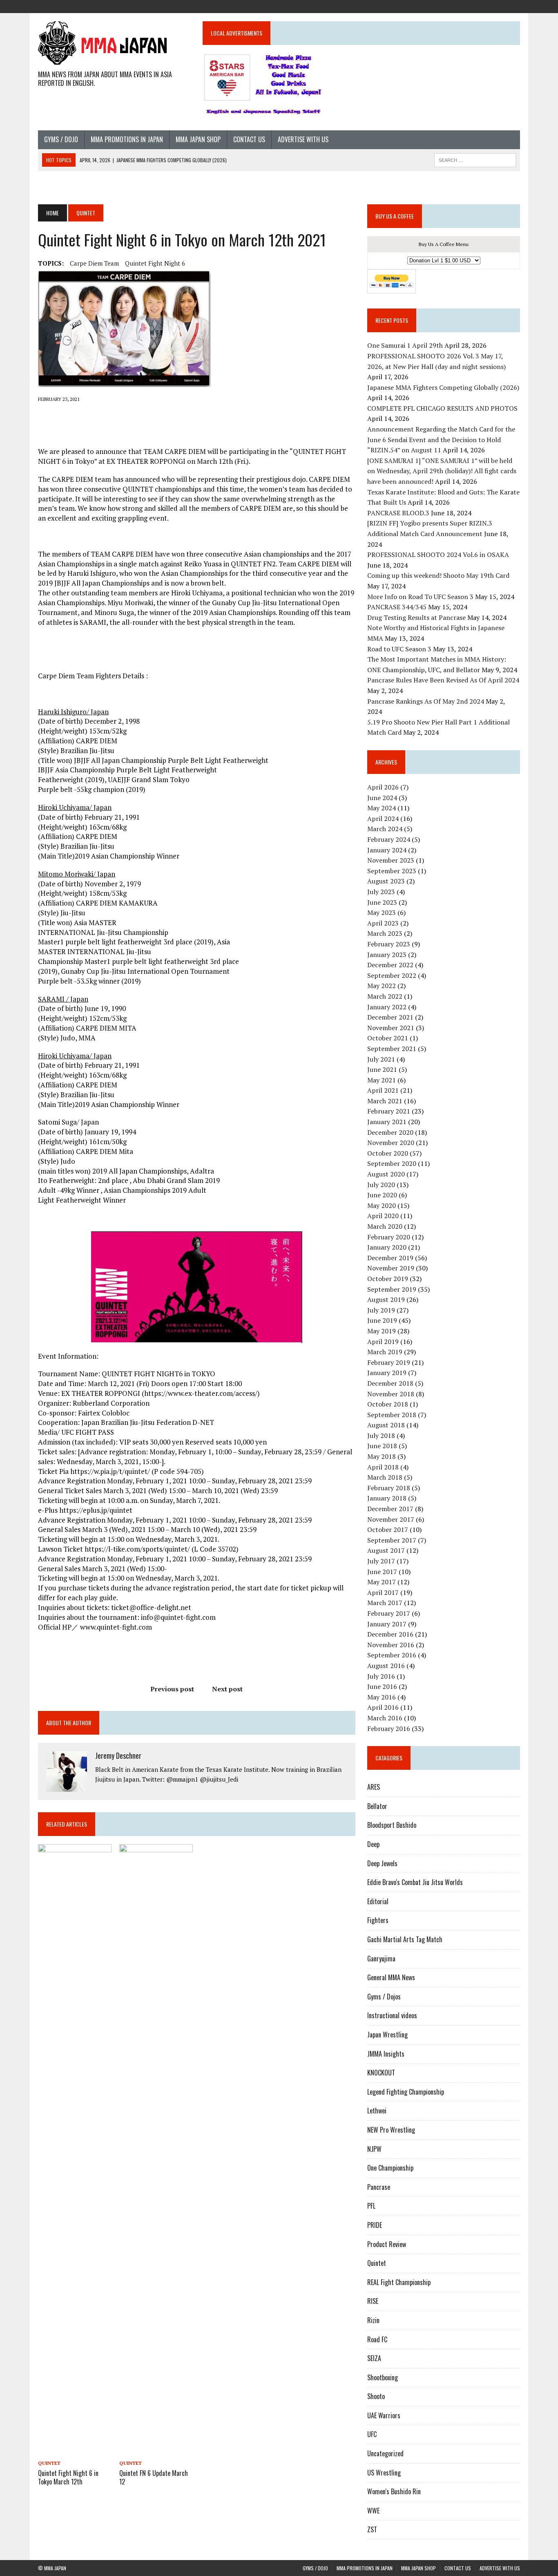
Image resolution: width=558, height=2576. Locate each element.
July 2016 (381, 1676)
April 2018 (383, 1467)
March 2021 (385, 1101)
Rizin (373, 2320)
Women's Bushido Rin (394, 2491)
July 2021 (381, 1059)
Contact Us (249, 139)
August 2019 (386, 1299)
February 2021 (389, 1111)
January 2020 (387, 1247)
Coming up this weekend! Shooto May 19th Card (438, 575)
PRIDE (375, 2225)
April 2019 (383, 1342)
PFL (371, 2206)
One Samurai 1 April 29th (405, 345)
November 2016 (391, 1645)
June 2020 (382, 1195)
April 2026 (383, 787)
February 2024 (389, 839)
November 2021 (391, 1028)
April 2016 (383, 1707)
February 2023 (389, 944)
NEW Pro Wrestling (391, 2130)
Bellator (377, 1806)
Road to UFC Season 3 (399, 649)
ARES (374, 1787)
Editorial (378, 1901)
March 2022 (385, 996)
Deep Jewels (382, 1863)
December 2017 (390, 1509)
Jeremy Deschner (118, 1755)
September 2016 (392, 1655)
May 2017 (382, 1582)
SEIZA (374, 2358)
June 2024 (382, 798)
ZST (372, 2529)
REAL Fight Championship (399, 2282)
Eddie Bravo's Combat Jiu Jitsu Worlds (415, 1882)
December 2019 (390, 1258)
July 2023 (381, 892)
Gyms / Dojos (384, 1997)
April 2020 (383, 1216)
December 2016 (390, 1634)
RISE (373, 2301)
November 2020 (391, 1143)
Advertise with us (303, 139)
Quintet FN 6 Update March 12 (154, 2477)
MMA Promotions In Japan (127, 139)
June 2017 (382, 1572)
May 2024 (382, 808)
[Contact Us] (499, 6)
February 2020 (389, 1237)
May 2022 (382, 986)
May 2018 (382, 1456)
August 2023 (386, 881)
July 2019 (381, 1310)
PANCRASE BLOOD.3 (398, 513)
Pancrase (379, 2187)
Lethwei (377, 2111)
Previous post (172, 1689)
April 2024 (383, 818)
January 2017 (387, 1624)
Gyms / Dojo (61, 139)
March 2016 (385, 1718)
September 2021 (392, 1049)
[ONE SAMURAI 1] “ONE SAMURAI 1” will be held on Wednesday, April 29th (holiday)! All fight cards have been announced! (442, 471)
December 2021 (390, 1017)
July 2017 (381, 1561)
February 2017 (389, 1613)
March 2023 (385, 933)
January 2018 (387, 1498)
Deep (373, 1844)
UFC (372, 2434)
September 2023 (392, 871)
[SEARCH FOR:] (475, 159)
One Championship (390, 2168)
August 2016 (386, 1666)
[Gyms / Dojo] (455, 6)
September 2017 (392, 1540)
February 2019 (389, 1362)
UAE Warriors (384, 2415)
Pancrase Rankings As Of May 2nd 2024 (426, 701)
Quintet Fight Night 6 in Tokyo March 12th (68, 2477)
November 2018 (391, 1394)
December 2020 (390, 1132)
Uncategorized (385, 2453)
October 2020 (388, 1153)
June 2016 (382, 1686)
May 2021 (382, 1080)
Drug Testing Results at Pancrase (416, 617)
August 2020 (386, 1174)
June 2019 (382, 1320)
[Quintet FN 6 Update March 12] (156, 2451)
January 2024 (387, 850)
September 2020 (392, 1163)
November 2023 (391, 860)
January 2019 (387, 1373)
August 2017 (386, 1550)
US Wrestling (384, 2473)
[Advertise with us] (513, 6)
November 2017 (391, 1519)
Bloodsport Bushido (392, 1825)
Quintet (49, 2463)
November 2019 (391, 1268)
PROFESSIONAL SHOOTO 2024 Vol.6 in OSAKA (438, 555)
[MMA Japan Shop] (484, 6)
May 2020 (382, 1205)
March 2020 (385, 1226)
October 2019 (388, 1279)
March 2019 (385, 1352)
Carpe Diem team (94, 263)
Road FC (377, 2339)
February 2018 (389, 1488)
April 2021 (383, 1090)
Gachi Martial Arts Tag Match (405, 1939)
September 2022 (392, 975)
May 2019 (382, 1331)
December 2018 (390, 1383)
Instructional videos (392, 2015)
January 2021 (387, 1122)
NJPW (374, 2149)
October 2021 (388, 1038)
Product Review (387, 2244)
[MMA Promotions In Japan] (469, 6)
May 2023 (382, 912)
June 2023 (382, 902)
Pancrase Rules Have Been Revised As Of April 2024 (443, 680)
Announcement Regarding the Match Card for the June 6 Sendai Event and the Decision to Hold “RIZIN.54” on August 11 (441, 439)
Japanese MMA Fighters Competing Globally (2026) (443, 387)
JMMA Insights (386, 2054)
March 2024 (385, 829)
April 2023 (383, 923)
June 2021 (382, 1069)
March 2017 (385, 1603)
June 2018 (382, 1446)
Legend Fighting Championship (406, 2092)
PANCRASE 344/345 (397, 607)
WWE (373, 2511)
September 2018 (392, 1415)
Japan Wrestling (387, 2035)
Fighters (378, 1920)
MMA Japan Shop (198, 139)
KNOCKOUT (381, 2073)
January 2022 (387, 1007)
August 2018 (386, 1425)
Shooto (376, 2396)
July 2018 (381, 1436)
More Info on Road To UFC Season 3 (420, 597)
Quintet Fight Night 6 (155, 263)
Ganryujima (381, 1959)
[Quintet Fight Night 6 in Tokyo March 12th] (75, 2451)
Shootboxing (383, 2377)
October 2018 (388, 1404)
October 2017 (388, 1529)
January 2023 (387, 955)
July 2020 (381, 1185)
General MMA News (391, 1977)
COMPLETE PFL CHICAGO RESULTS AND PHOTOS (443, 408)
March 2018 (385, 1477)
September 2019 (392, 1289)
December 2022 (390, 965)
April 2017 (383, 1592)
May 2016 (382, 1697)
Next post (227, 1689)
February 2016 (389, 1729)
